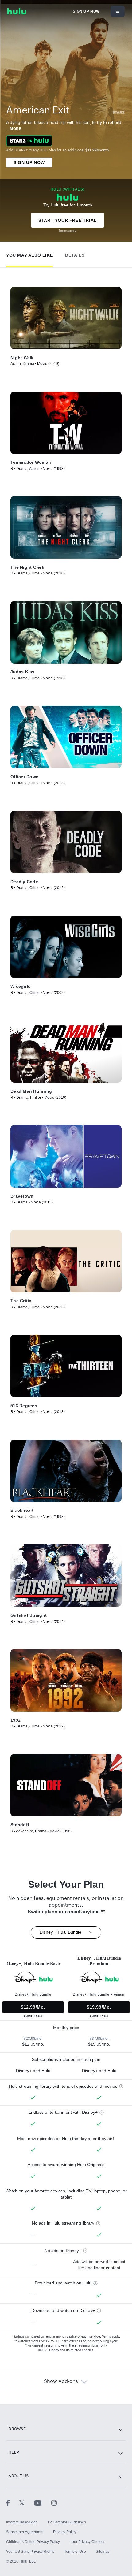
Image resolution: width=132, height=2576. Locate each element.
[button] (29, 254)
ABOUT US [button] (19, 2476)
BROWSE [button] (17, 2429)
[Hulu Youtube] (43, 2503)
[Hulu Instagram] (54, 2503)
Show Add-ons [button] (61, 2381)
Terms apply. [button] (111, 2337)
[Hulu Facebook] (13, 2503)
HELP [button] (14, 2452)
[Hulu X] (27, 2503)
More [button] (16, 129)
